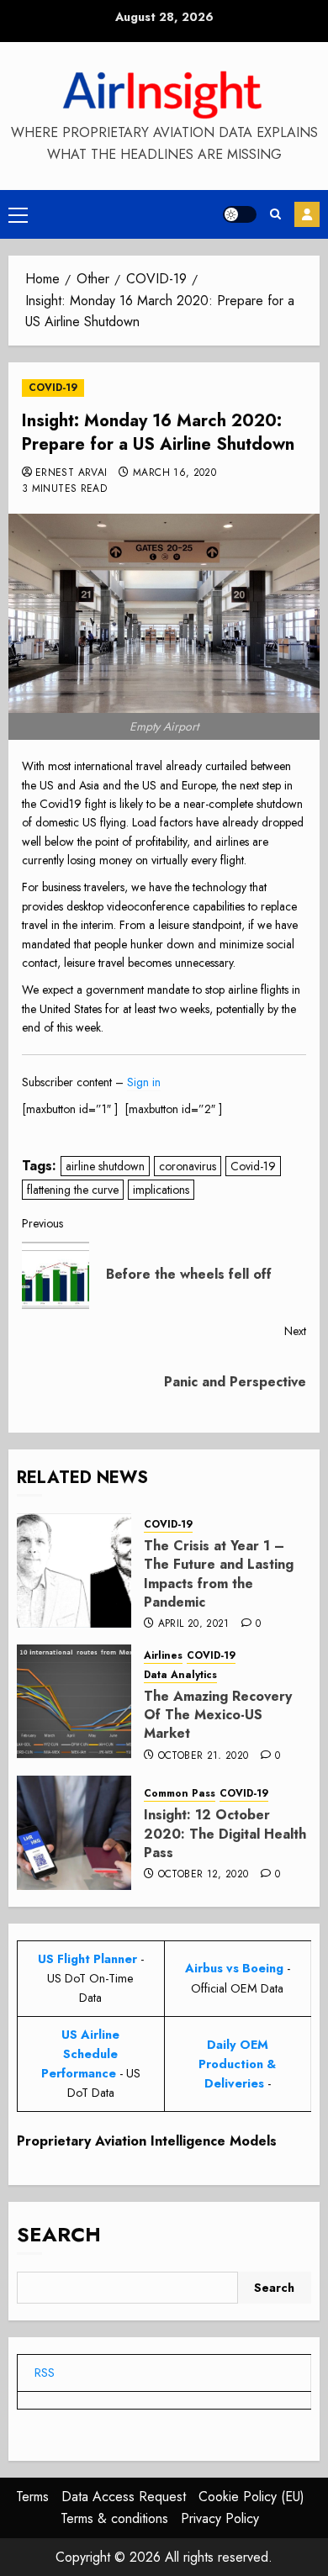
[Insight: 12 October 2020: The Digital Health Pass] (74, 1833)
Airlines (163, 1656)
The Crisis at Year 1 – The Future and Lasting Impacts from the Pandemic (219, 1574)
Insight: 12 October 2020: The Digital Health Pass (225, 1834)
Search (59, 2234)
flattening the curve (73, 1190)
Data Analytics (180, 1675)
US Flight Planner (87, 1959)
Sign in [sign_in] (144, 1082)
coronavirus (188, 1166)
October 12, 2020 (204, 1875)
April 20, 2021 (194, 1624)
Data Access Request (124, 2497)
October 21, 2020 (204, 1756)
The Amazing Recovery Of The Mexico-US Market (218, 1715)
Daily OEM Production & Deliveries (237, 2064)
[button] (18, 214)
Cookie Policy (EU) (251, 2497)
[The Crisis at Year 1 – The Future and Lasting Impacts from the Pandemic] (74, 1570)
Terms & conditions (114, 2518)
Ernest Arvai (71, 473)
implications (161, 1190)
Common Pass (180, 1794)
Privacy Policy (220, 2518)
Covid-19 (253, 1166)
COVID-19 (53, 388)
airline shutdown (105, 1166)
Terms (32, 2497)
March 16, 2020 (175, 473)
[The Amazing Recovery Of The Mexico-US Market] (74, 1702)
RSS (45, 2373)
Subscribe (307, 214)
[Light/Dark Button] (240, 214)
